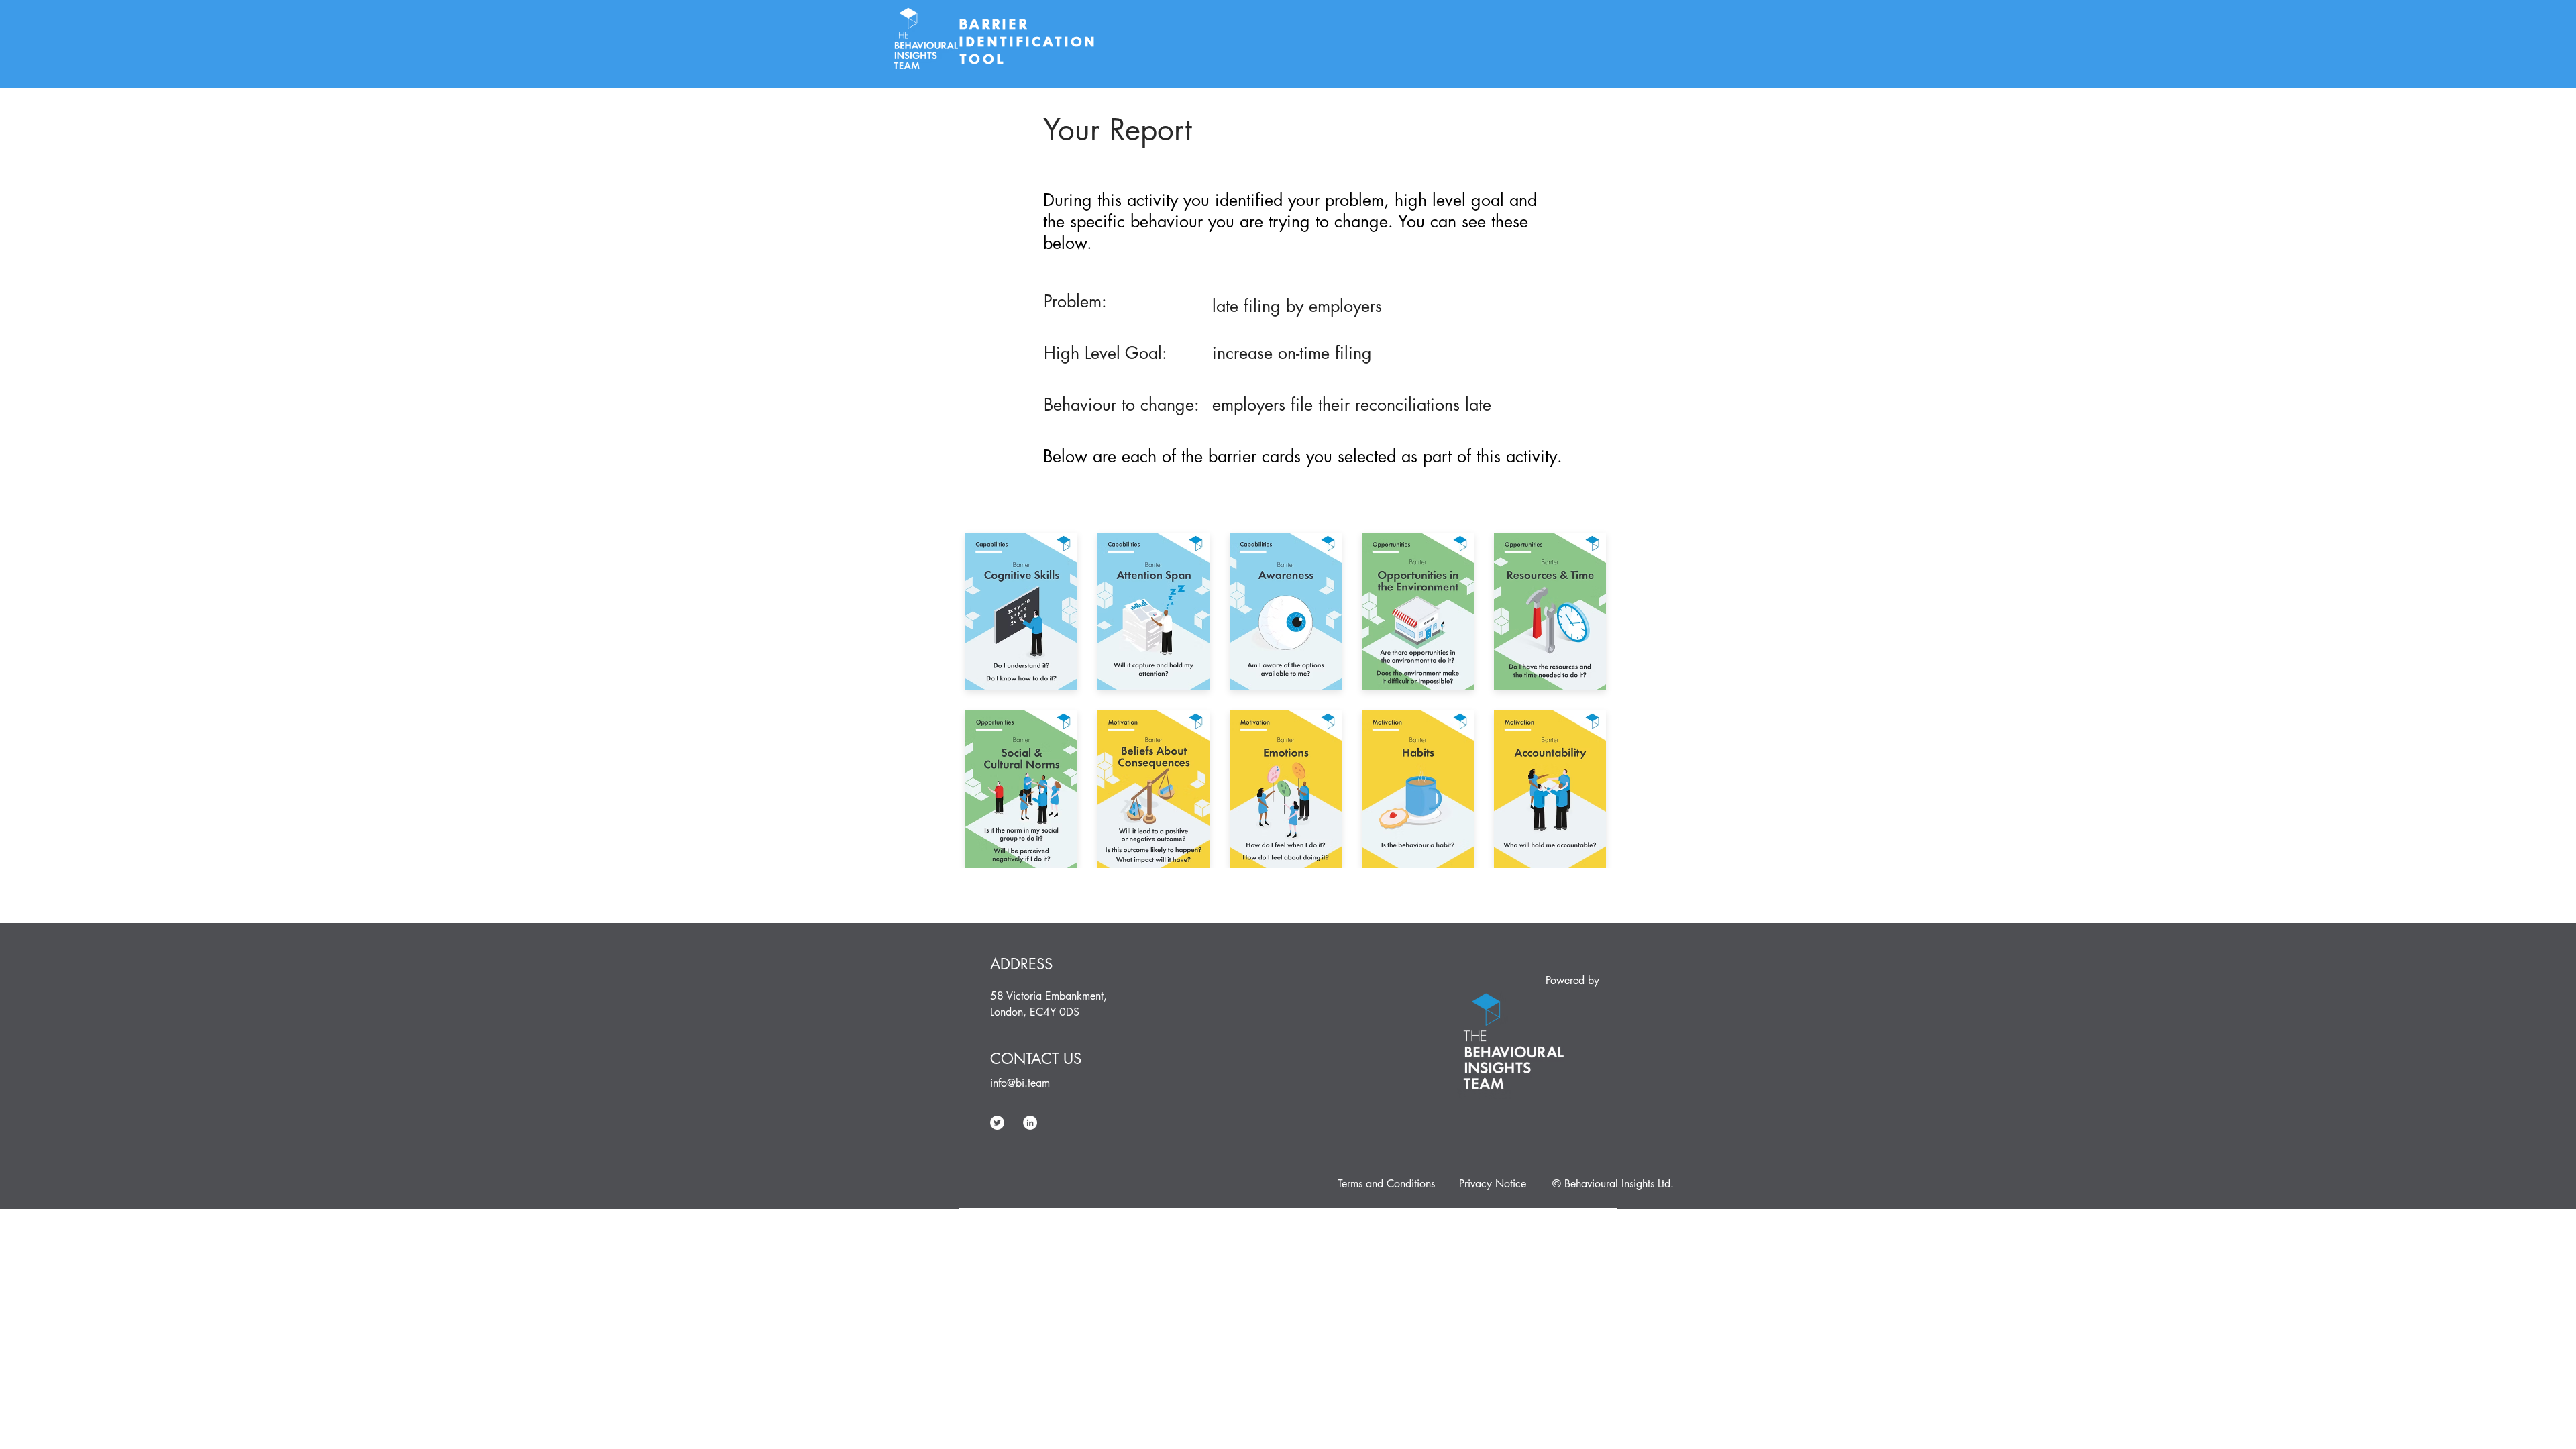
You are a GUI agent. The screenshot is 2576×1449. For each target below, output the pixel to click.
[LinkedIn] (1030, 1123)
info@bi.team (1020, 1083)
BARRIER (997, 24)
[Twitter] (997, 1123)
